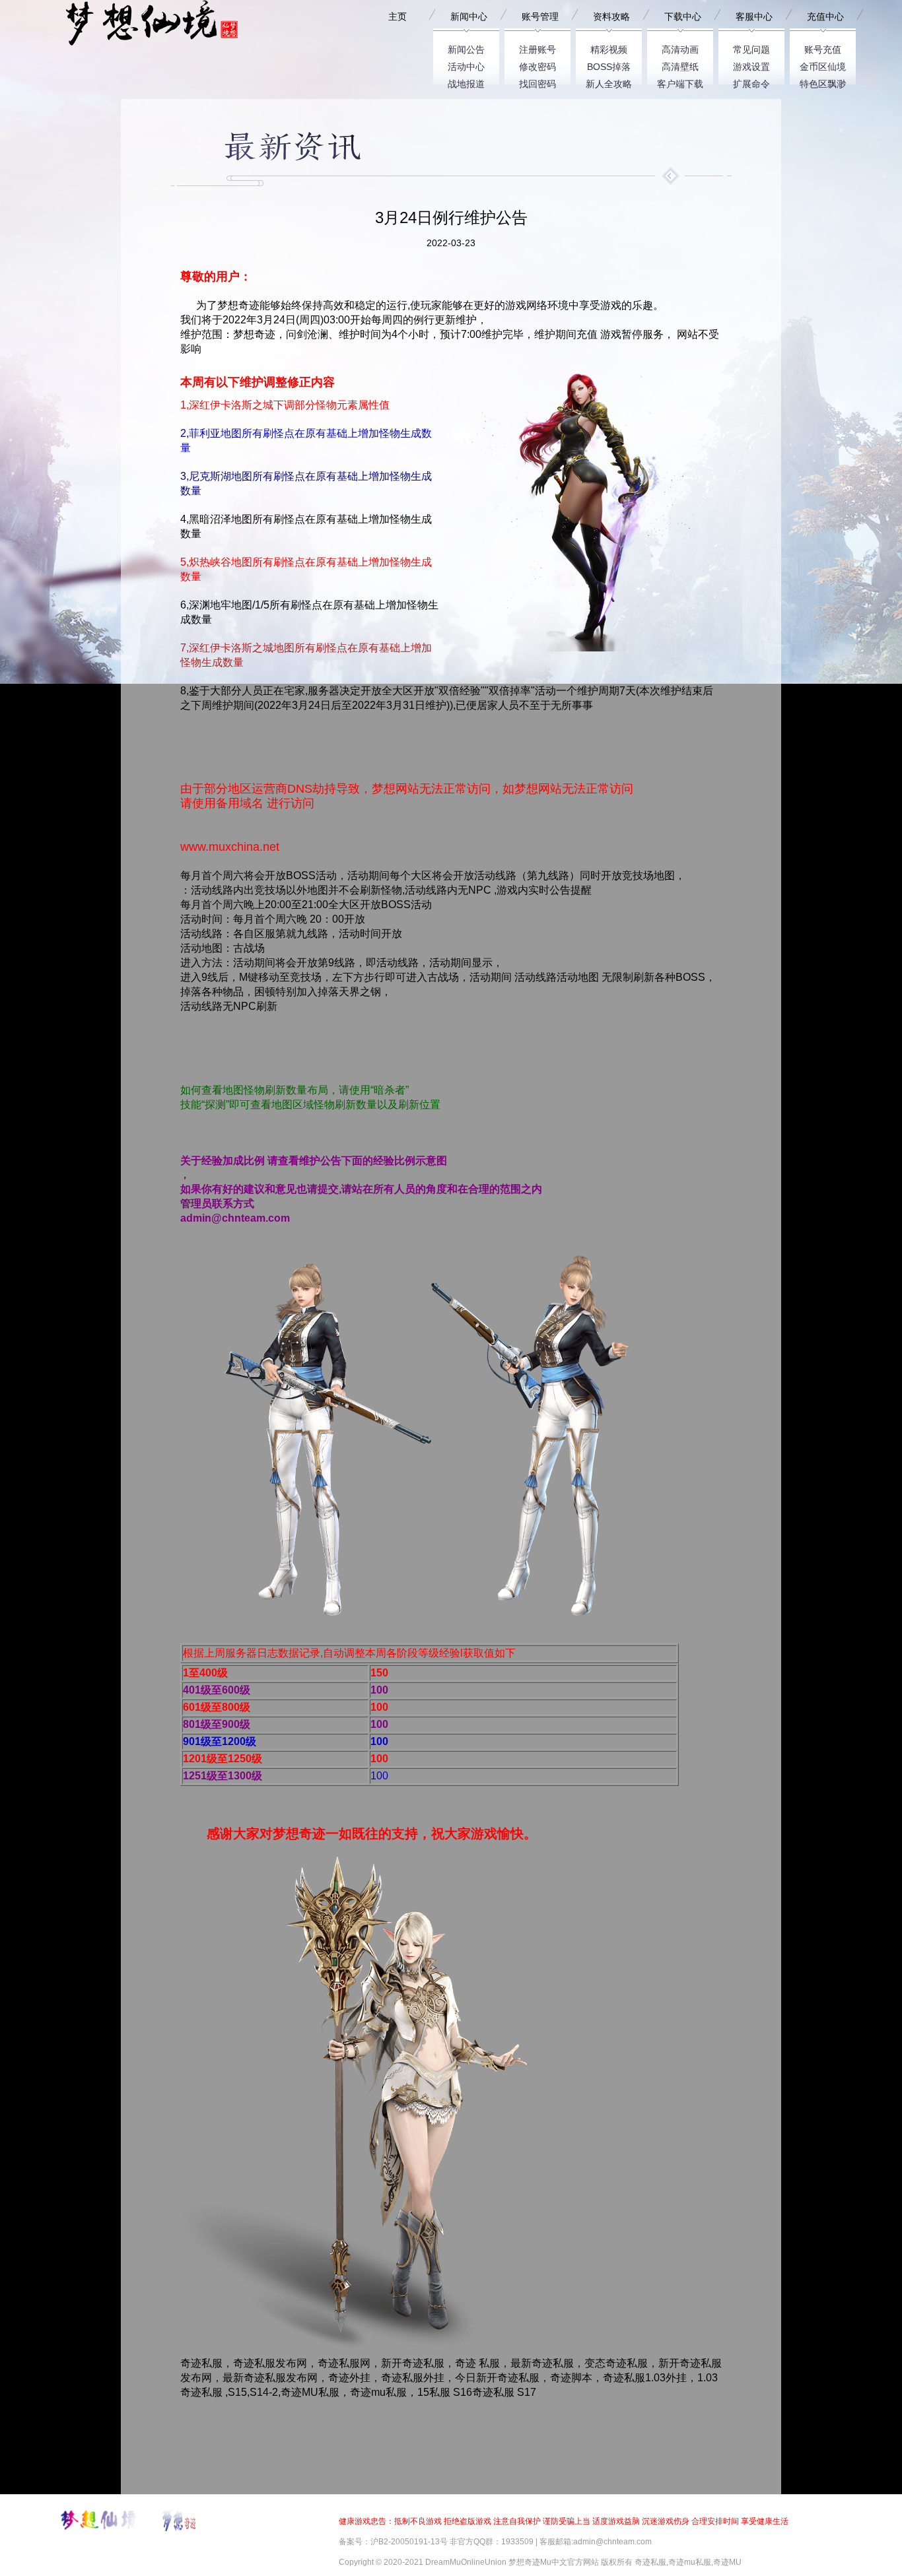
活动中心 (466, 64)
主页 (398, 17)
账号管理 (540, 17)
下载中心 (683, 17)
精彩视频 (609, 47)
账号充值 (823, 47)
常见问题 (751, 47)
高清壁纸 (680, 64)
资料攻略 (611, 17)
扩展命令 (751, 82)
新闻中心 (469, 17)
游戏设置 (751, 64)
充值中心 (825, 17)
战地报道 (466, 82)
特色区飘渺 (823, 82)
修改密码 (538, 64)
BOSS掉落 (609, 64)
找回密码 (538, 82)
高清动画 (680, 47)
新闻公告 (466, 47)
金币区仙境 (823, 64)
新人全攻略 (609, 82)
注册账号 (538, 47)
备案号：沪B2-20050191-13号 (393, 2542)
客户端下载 (680, 82)
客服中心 (754, 17)
